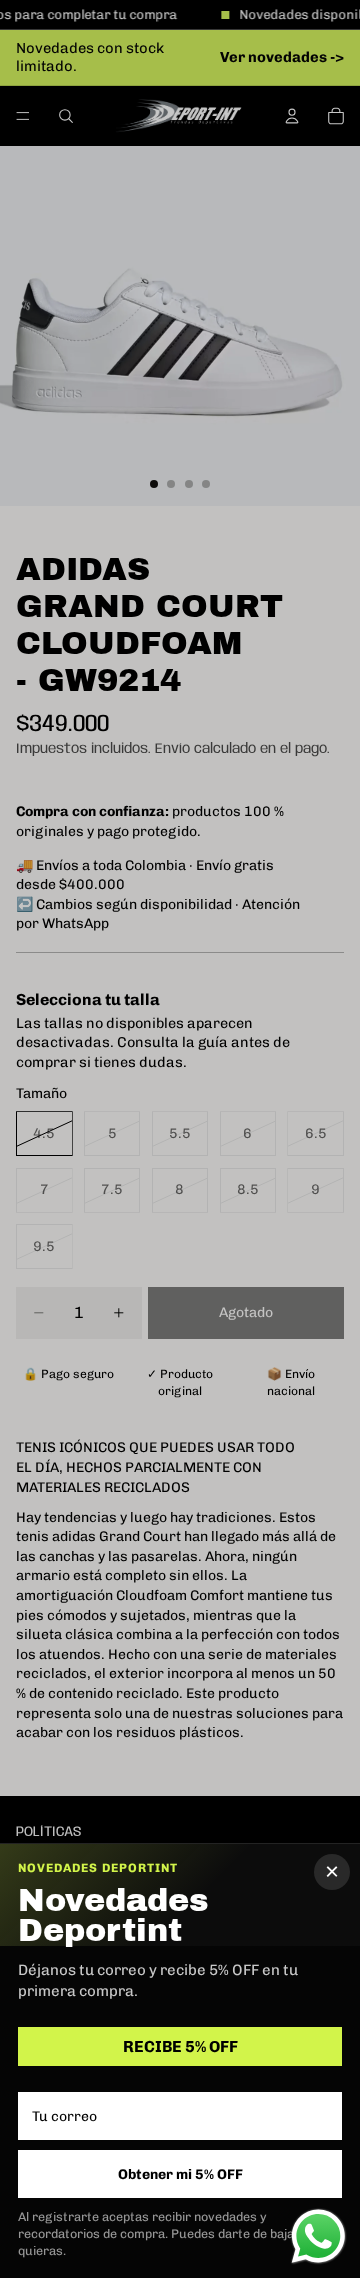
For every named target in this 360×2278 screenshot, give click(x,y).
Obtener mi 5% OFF (180, 2174)
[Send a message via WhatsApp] (318, 2236)
